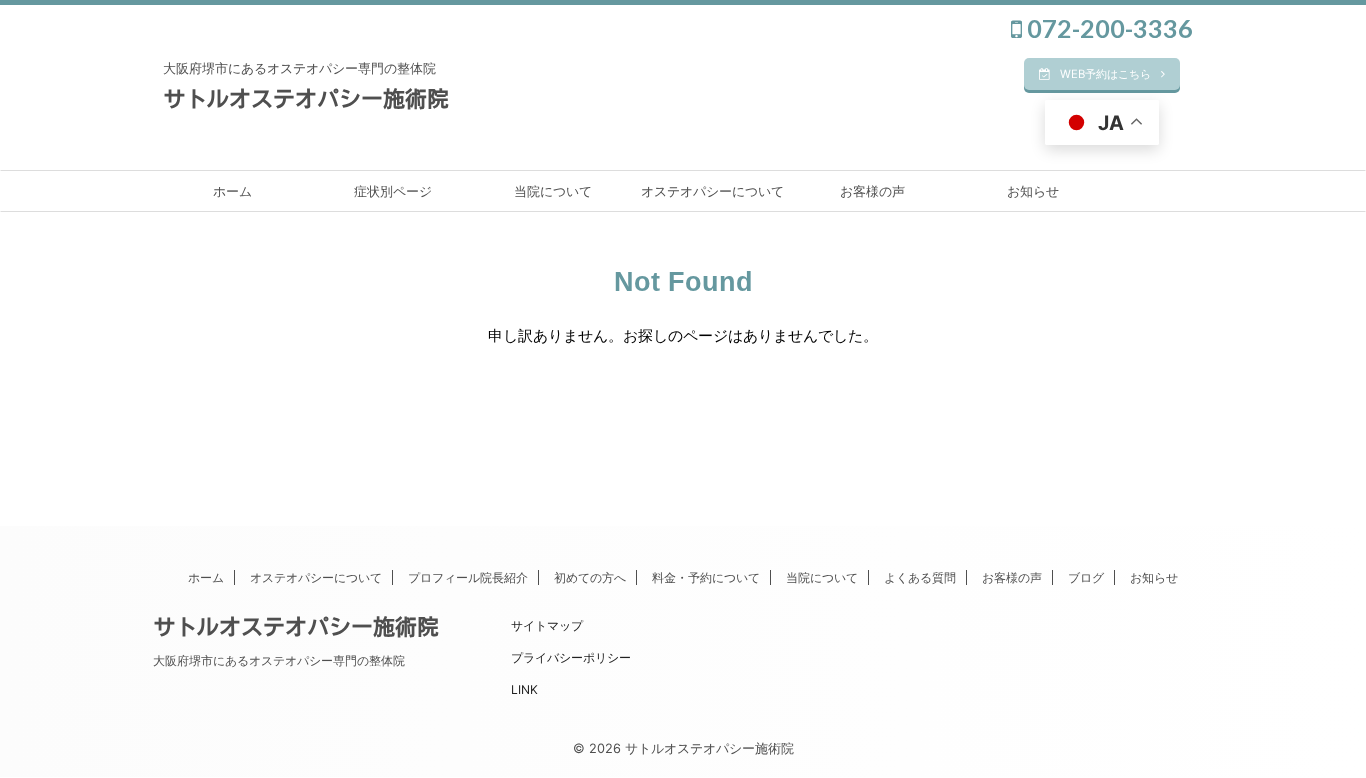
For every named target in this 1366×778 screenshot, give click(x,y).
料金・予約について (706, 577)
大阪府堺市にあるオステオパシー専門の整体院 (279, 660)
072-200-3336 (1107, 28)
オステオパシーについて (712, 191)
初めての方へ (590, 577)
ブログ (1086, 577)
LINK (524, 689)
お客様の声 (872, 191)
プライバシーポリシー (571, 657)
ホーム (232, 191)
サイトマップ (547, 625)
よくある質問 (920, 577)
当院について (553, 191)
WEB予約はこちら (1105, 74)
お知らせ (1033, 191)
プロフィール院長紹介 (468, 577)
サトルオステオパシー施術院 (306, 99)
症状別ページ (393, 191)
